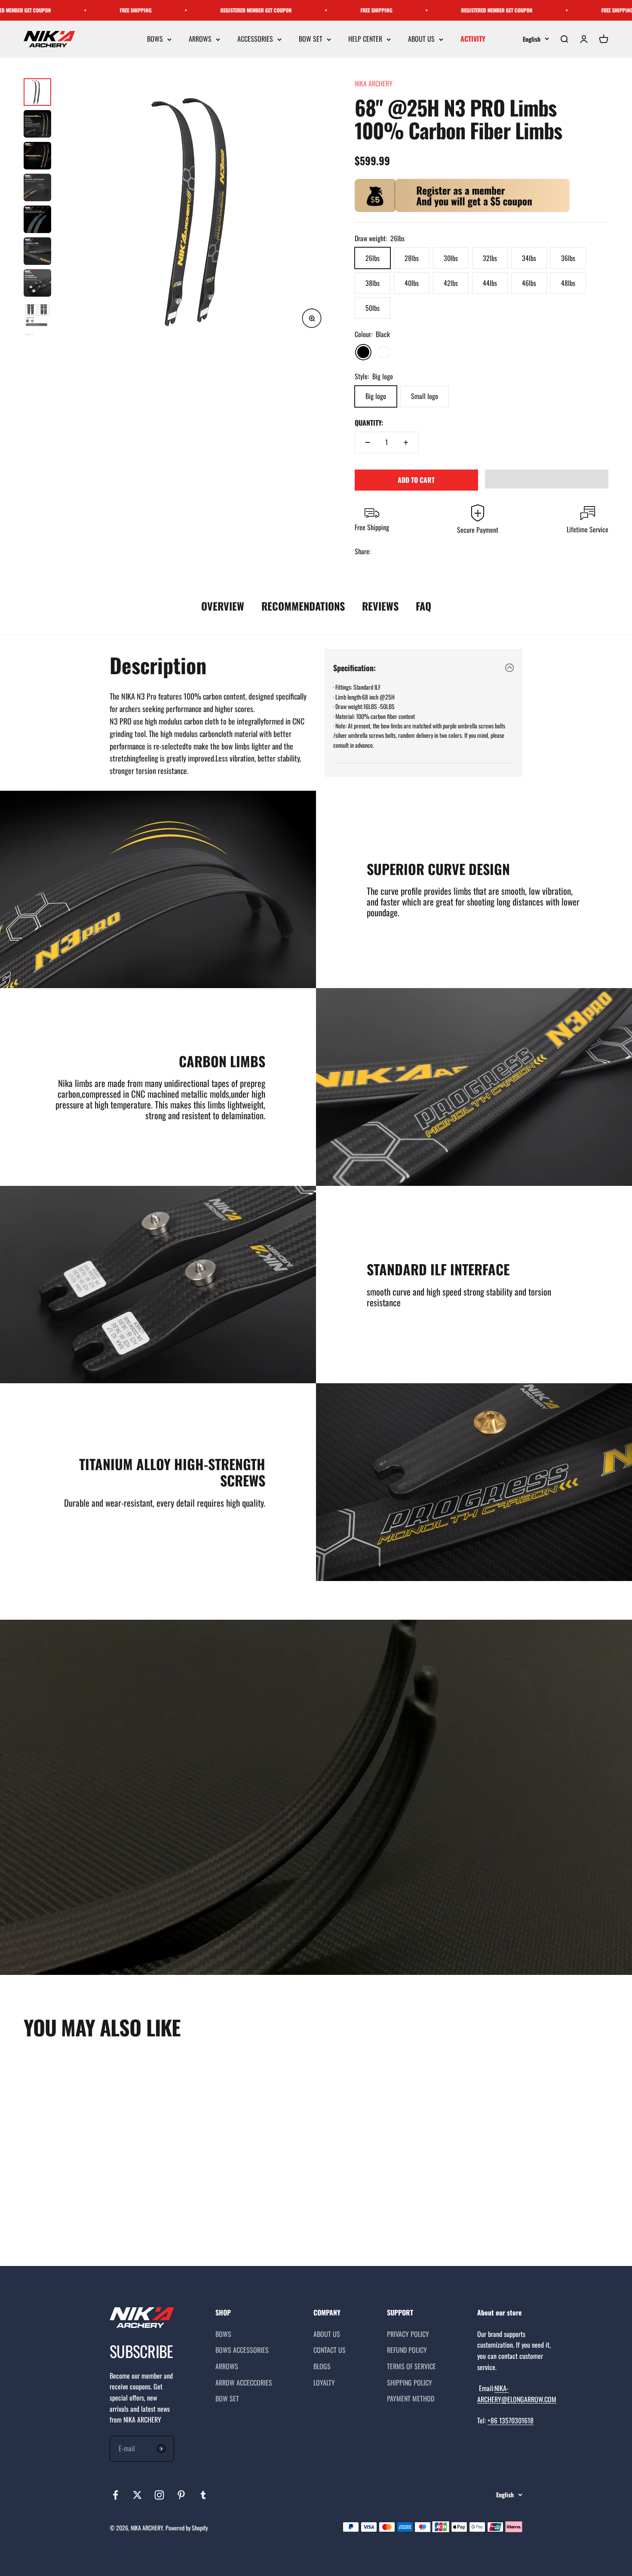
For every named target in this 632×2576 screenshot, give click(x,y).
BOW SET (311, 39)
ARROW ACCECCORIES (244, 2383)
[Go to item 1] (37, 92)
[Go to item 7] (37, 283)
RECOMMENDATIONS (303, 606)
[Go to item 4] (37, 187)
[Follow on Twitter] (137, 2495)
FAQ (423, 606)
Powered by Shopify (187, 2528)
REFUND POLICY (407, 2350)
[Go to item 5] (37, 219)
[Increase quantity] (406, 442)
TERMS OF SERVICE (411, 2366)
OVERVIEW (223, 606)
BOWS (155, 39)
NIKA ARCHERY (374, 83)
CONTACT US (330, 2350)
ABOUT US (421, 39)
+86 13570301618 (511, 2420)
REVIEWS (380, 606)
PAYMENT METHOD (411, 2398)
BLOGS (322, 2366)
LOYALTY (324, 2383)
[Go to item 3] (37, 156)
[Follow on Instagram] (159, 2495)
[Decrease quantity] (368, 442)
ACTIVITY (473, 39)
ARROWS (200, 39)
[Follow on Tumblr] (203, 2495)
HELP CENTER (365, 39)
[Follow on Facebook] (115, 2495)
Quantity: (369, 423)
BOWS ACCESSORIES (242, 2350)
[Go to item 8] (37, 315)
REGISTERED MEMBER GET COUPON (120, 10)
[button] (547, 479)
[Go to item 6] (37, 251)
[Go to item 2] (37, 124)
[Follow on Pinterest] (181, 2495)
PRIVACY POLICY (408, 2334)
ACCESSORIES (255, 39)
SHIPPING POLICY (410, 2383)
